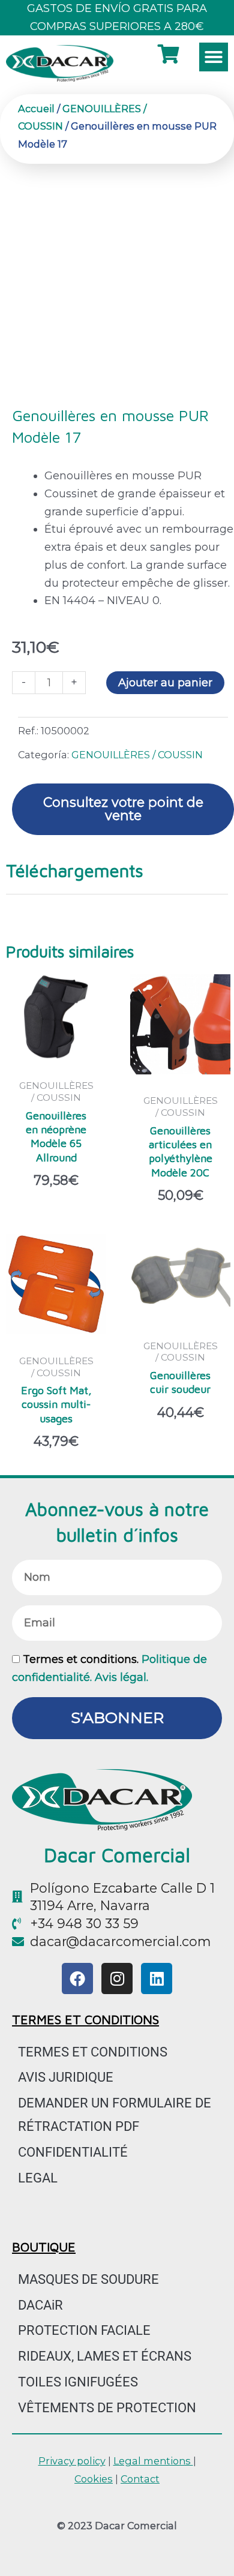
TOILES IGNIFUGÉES (78, 2382)
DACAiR (40, 2305)
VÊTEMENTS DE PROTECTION (107, 2408)
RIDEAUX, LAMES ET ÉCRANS (105, 2356)
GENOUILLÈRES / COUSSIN (137, 755)
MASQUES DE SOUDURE (88, 2279)
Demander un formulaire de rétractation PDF (115, 2115)
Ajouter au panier (165, 683)
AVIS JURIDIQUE (66, 2077)
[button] (214, 57)
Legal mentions (153, 2461)
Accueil (36, 109)
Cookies (94, 2479)
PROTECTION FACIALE (84, 2330)
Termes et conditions (93, 2052)
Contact (140, 2479)
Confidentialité (73, 2152)
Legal (38, 2178)
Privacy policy (72, 2461)
